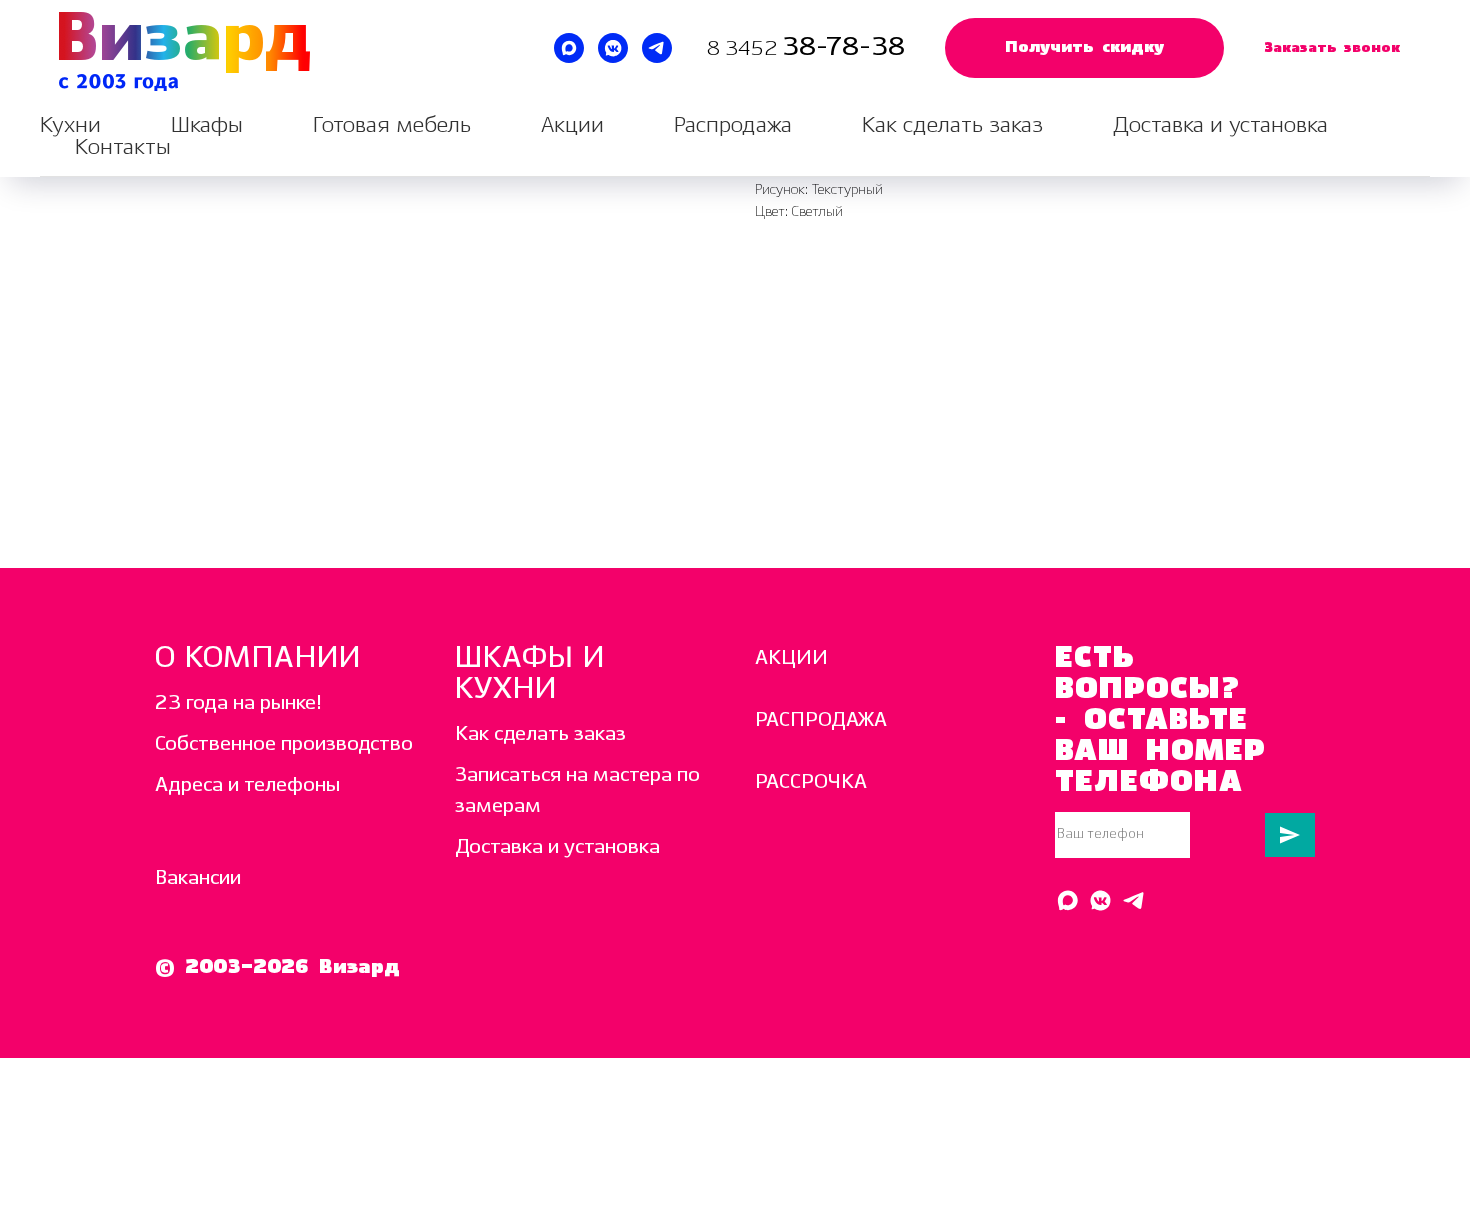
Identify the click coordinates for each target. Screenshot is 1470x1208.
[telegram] (657, 48)
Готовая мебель (392, 125)
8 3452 (744, 49)
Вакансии (198, 878)
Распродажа (733, 125)
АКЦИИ (791, 658)
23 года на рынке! (238, 703)
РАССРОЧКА (811, 782)
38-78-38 (843, 47)
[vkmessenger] (613, 48)
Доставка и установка (1220, 125)
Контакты (123, 147)
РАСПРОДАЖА (821, 720)
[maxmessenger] (569, 48)
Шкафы (207, 125)
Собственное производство (284, 744)
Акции (572, 125)
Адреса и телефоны (247, 785)
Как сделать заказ (952, 125)
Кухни (70, 125)
